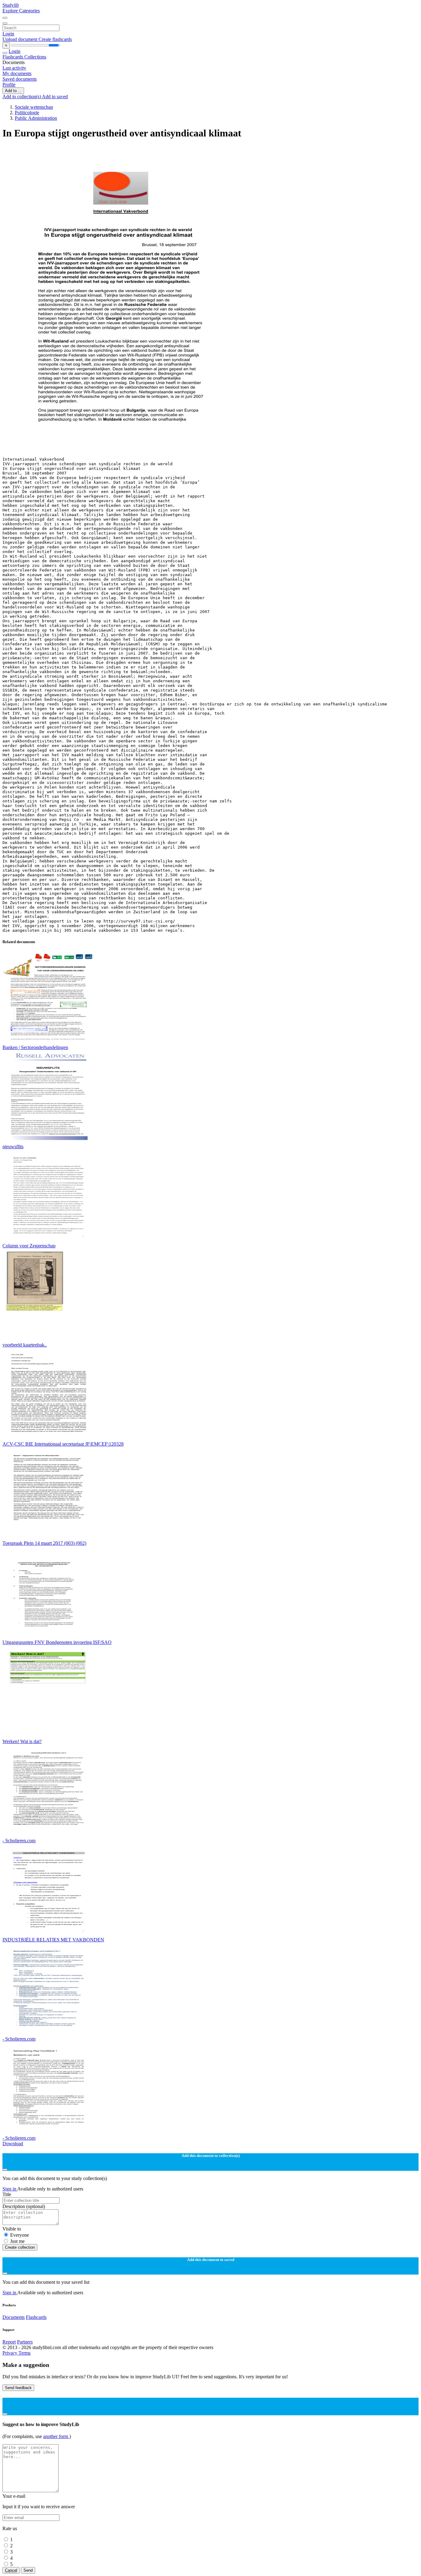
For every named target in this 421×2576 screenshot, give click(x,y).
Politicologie (27, 113)
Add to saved (55, 97)
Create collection (20, 2247)
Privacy (10, 2353)
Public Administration (36, 118)
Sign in (10, 2189)
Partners (25, 2342)
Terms (25, 2353)
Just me (17, 2241)
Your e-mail (14, 2496)
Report (9, 2342)
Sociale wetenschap (34, 107)
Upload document (20, 39)
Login (8, 34)
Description (24, 2206)
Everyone (20, 2235)
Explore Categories (21, 11)
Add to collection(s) (22, 97)
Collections (35, 57)
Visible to (12, 2229)
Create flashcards (55, 39)
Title (7, 2194)
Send (28, 2570)
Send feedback (18, 2388)
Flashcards (13, 57)
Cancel (11, 2570)
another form (56, 2436)
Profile (9, 85)
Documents (14, 2317)
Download (13, 2144)
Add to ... (13, 91)
